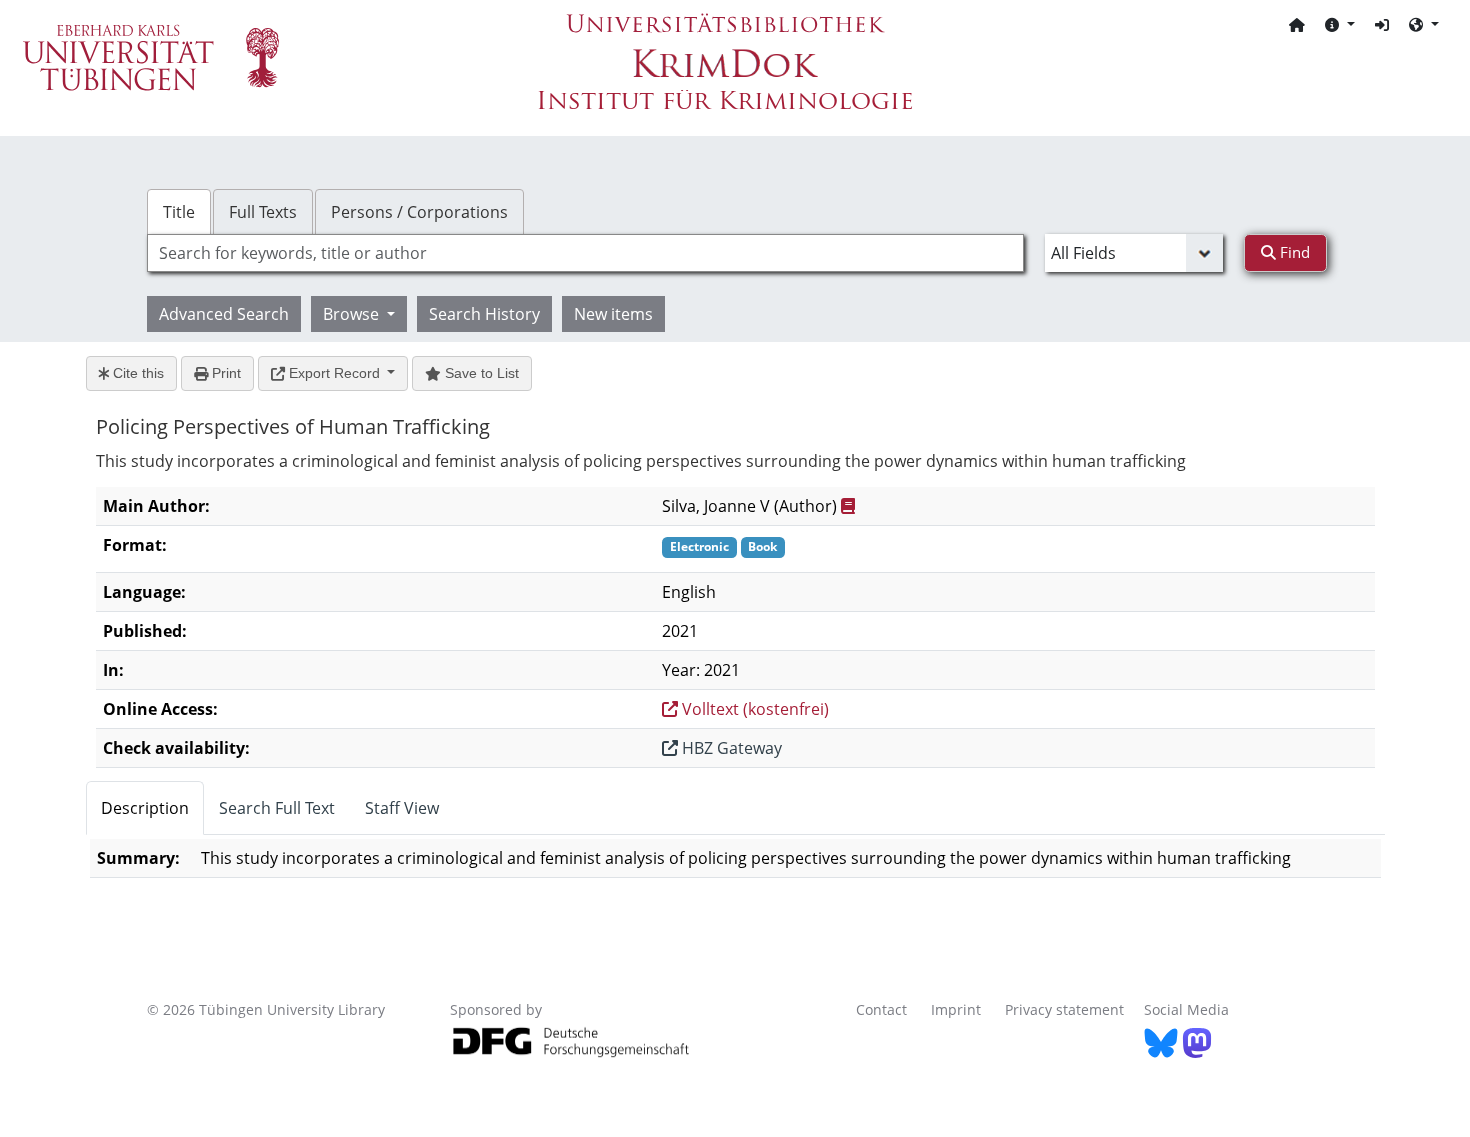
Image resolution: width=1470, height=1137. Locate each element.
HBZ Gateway (730, 748)
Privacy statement (1064, 1009)
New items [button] (613, 314)
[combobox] (585, 253)
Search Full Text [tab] (277, 808)
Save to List (480, 373)
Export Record (334, 373)
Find (1293, 252)
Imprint (956, 1009)
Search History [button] (484, 314)
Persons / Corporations (419, 212)
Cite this (136, 373)
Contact (881, 1009)
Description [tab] (145, 808)
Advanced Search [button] (224, 314)
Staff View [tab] (402, 808)
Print (224, 373)
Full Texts (263, 212)
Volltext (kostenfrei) (753, 709)
